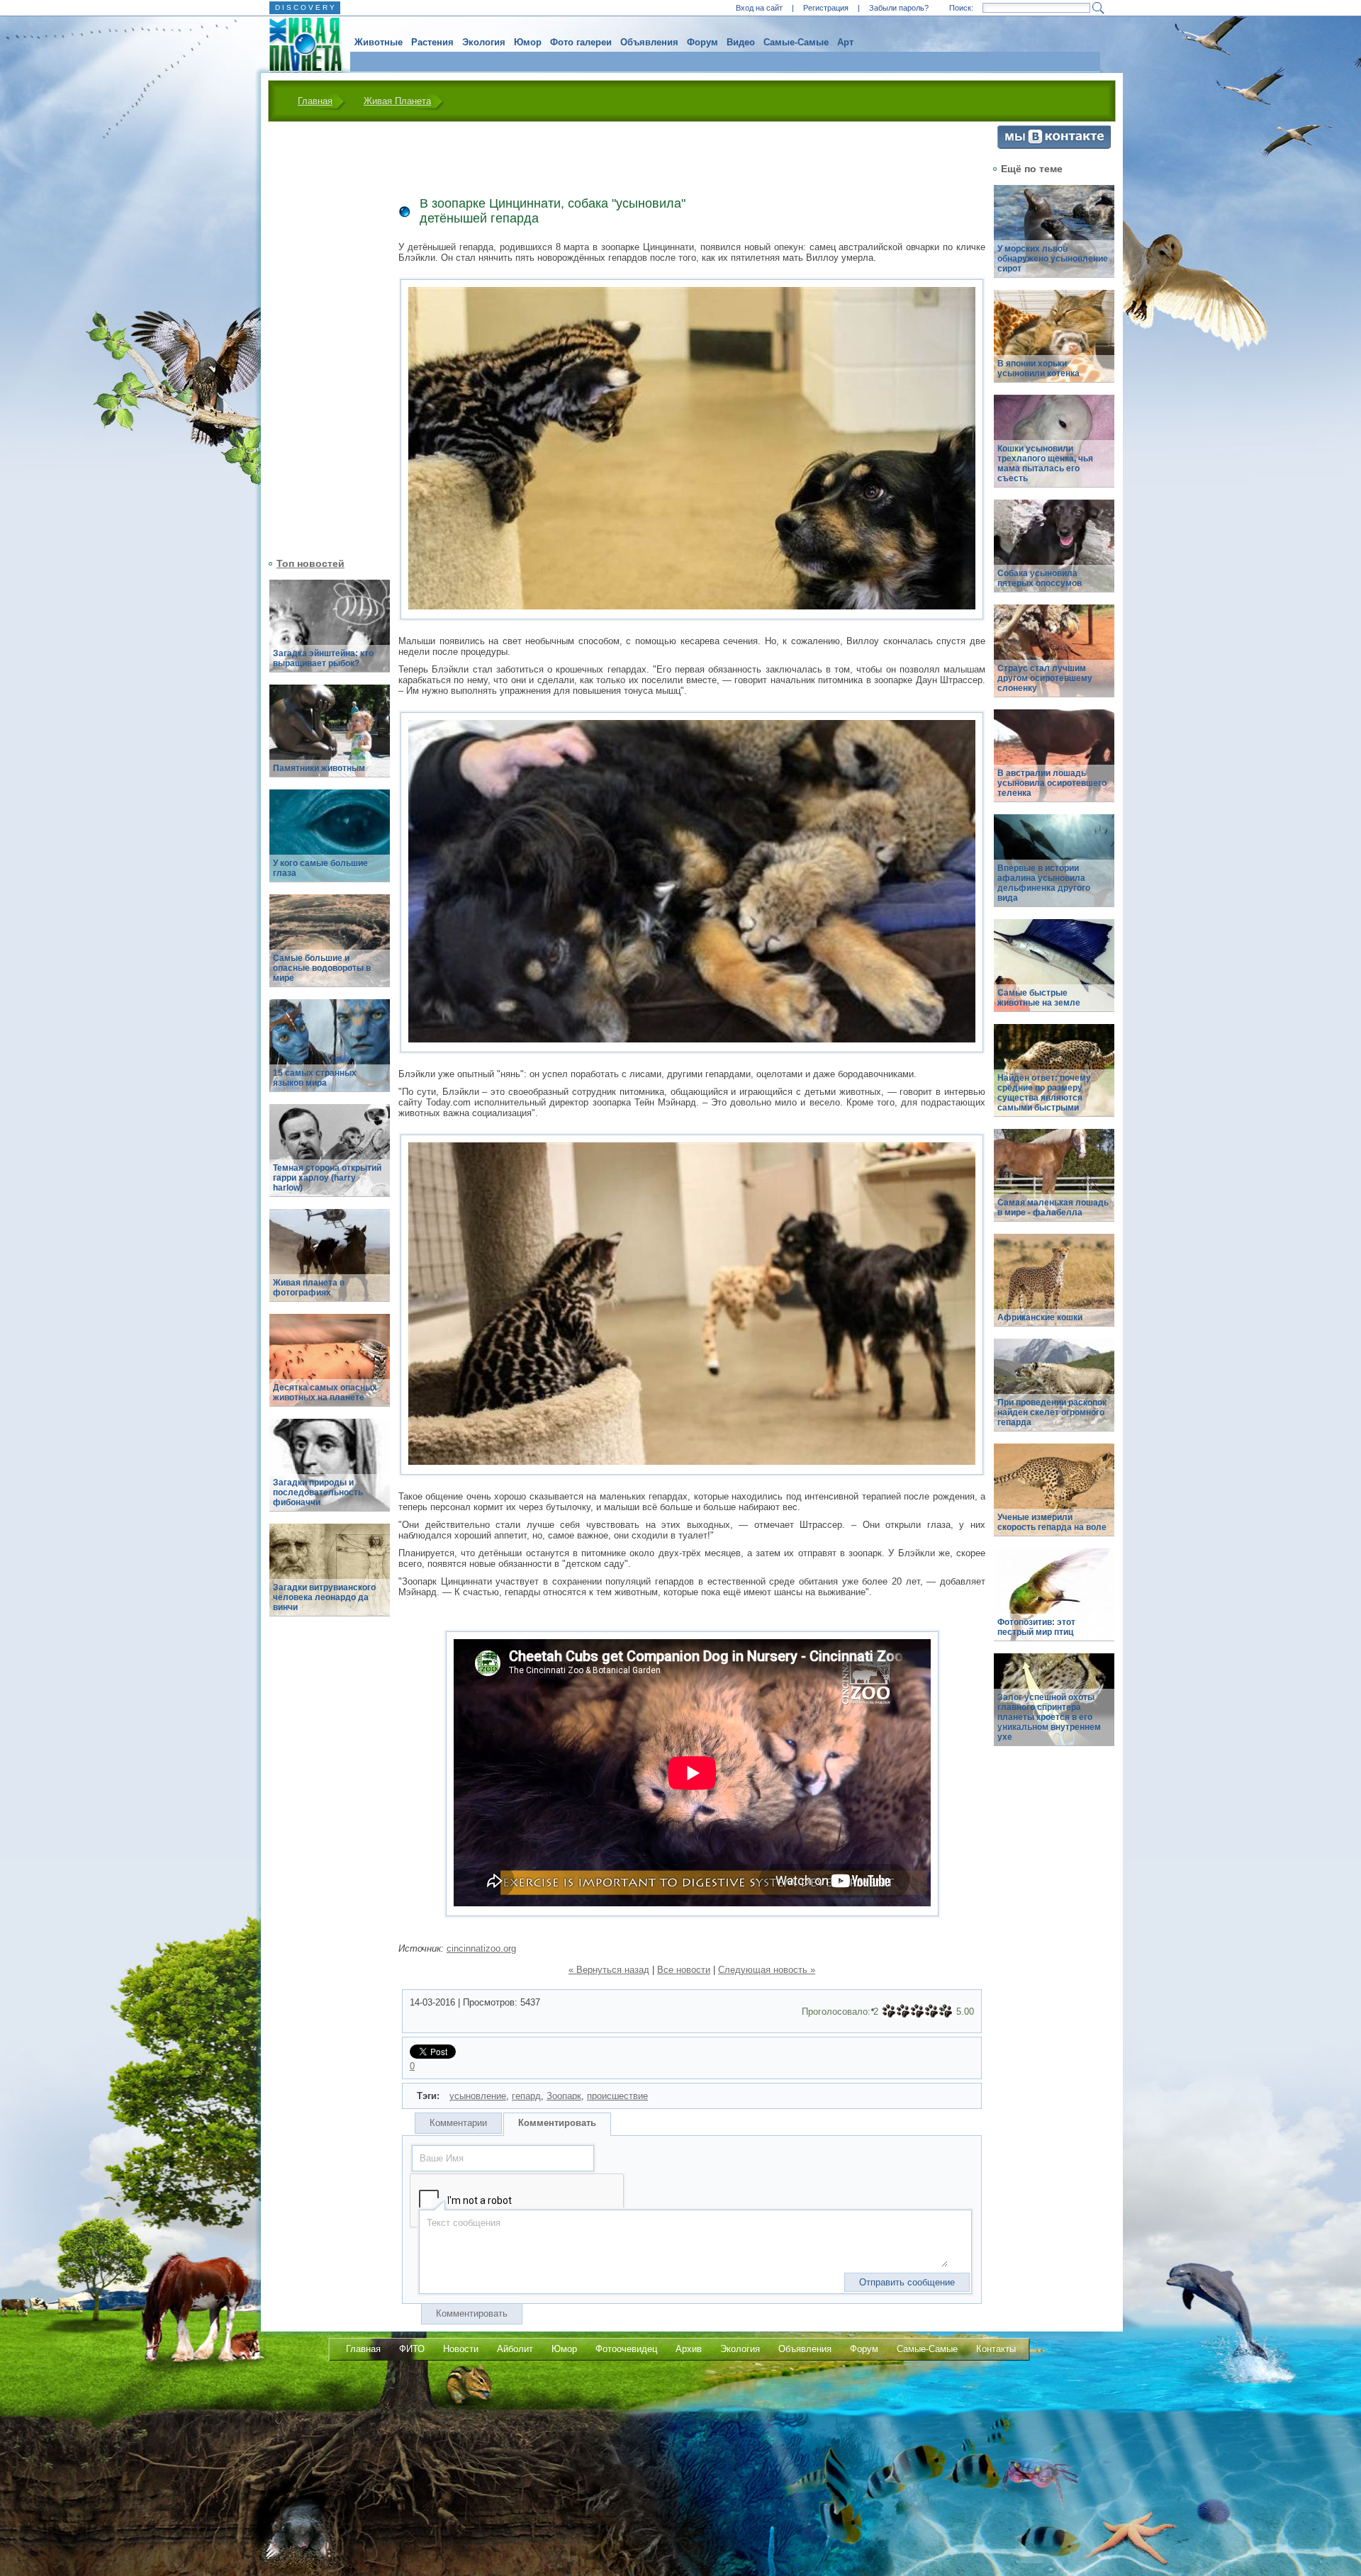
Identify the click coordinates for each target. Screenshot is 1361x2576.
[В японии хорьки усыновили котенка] (1054, 344)
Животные (379, 42)
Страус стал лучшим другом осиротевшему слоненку (1045, 678)
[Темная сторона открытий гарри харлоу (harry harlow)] (330, 1158)
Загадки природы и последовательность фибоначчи (318, 1492)
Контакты (996, 2349)
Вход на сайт (759, 8)
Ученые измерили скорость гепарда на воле (1052, 1522)
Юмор (528, 42)
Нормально (917, 2011)
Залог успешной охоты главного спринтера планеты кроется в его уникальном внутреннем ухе (1049, 1717)
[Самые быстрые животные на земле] (1054, 973)
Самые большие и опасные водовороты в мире (322, 968)
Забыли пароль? (899, 8)
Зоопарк (564, 2096)
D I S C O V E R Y (305, 7)
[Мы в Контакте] (1054, 146)
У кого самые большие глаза (320, 868)
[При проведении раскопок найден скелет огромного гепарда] (1054, 1393)
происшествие (617, 2096)
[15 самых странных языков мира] (330, 1053)
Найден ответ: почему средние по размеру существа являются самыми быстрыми (1044, 1093)
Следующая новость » (767, 1970)
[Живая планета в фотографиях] (330, 1263)
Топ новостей (310, 563)
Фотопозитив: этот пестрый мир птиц (1036, 1627)
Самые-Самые (796, 42)
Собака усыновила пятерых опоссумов (1040, 578)
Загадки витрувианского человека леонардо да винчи (324, 1597)
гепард (526, 2096)
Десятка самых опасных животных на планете (325, 1393)
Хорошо (931, 2011)
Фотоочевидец (626, 2349)
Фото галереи (581, 42)
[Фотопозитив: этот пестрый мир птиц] (1054, 1603)
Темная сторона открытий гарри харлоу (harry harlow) (327, 1178)
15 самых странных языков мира (315, 1078)
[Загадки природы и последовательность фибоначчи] (330, 1473)
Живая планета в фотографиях (309, 1288)
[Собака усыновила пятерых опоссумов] (1054, 554)
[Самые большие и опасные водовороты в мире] (330, 949)
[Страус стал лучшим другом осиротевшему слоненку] (1054, 659)
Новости (461, 2349)
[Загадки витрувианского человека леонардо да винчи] (330, 1578)
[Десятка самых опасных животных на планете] (330, 1368)
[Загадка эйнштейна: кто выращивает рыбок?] (330, 634)
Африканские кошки (1040, 1317)
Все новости (684, 1970)
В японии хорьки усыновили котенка (1038, 369)
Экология (484, 42)
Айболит (515, 2349)
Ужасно (889, 2011)
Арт (845, 42)
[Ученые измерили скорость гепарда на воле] (1054, 1498)
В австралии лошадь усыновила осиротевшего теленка (1052, 783)
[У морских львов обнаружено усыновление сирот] (1054, 239)
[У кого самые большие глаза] (330, 844)
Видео (741, 42)
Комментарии (458, 2123)
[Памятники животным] (330, 739)
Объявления (649, 42)
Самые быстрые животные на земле (1039, 998)
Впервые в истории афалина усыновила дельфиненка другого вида (1044, 883)
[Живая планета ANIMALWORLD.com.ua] (300, 45)
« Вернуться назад (609, 1970)
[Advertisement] (321, 338)
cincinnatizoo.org (481, 1948)
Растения (432, 42)
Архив (689, 2349)
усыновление (478, 2096)
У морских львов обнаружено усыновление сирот (1053, 259)
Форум (702, 42)
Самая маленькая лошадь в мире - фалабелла (1053, 1208)
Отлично (946, 2011)
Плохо (903, 2011)
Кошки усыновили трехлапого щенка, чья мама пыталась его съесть (1045, 463)
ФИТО (412, 2349)
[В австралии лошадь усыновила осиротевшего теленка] (1054, 764)
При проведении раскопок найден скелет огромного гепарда (1052, 1412)
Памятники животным (319, 768)
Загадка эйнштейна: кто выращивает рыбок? (323, 658)
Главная (315, 101)
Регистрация (826, 8)
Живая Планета (397, 101)
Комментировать (557, 2123)
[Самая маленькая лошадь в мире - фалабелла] (1054, 1183)
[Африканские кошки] (1054, 1288)
